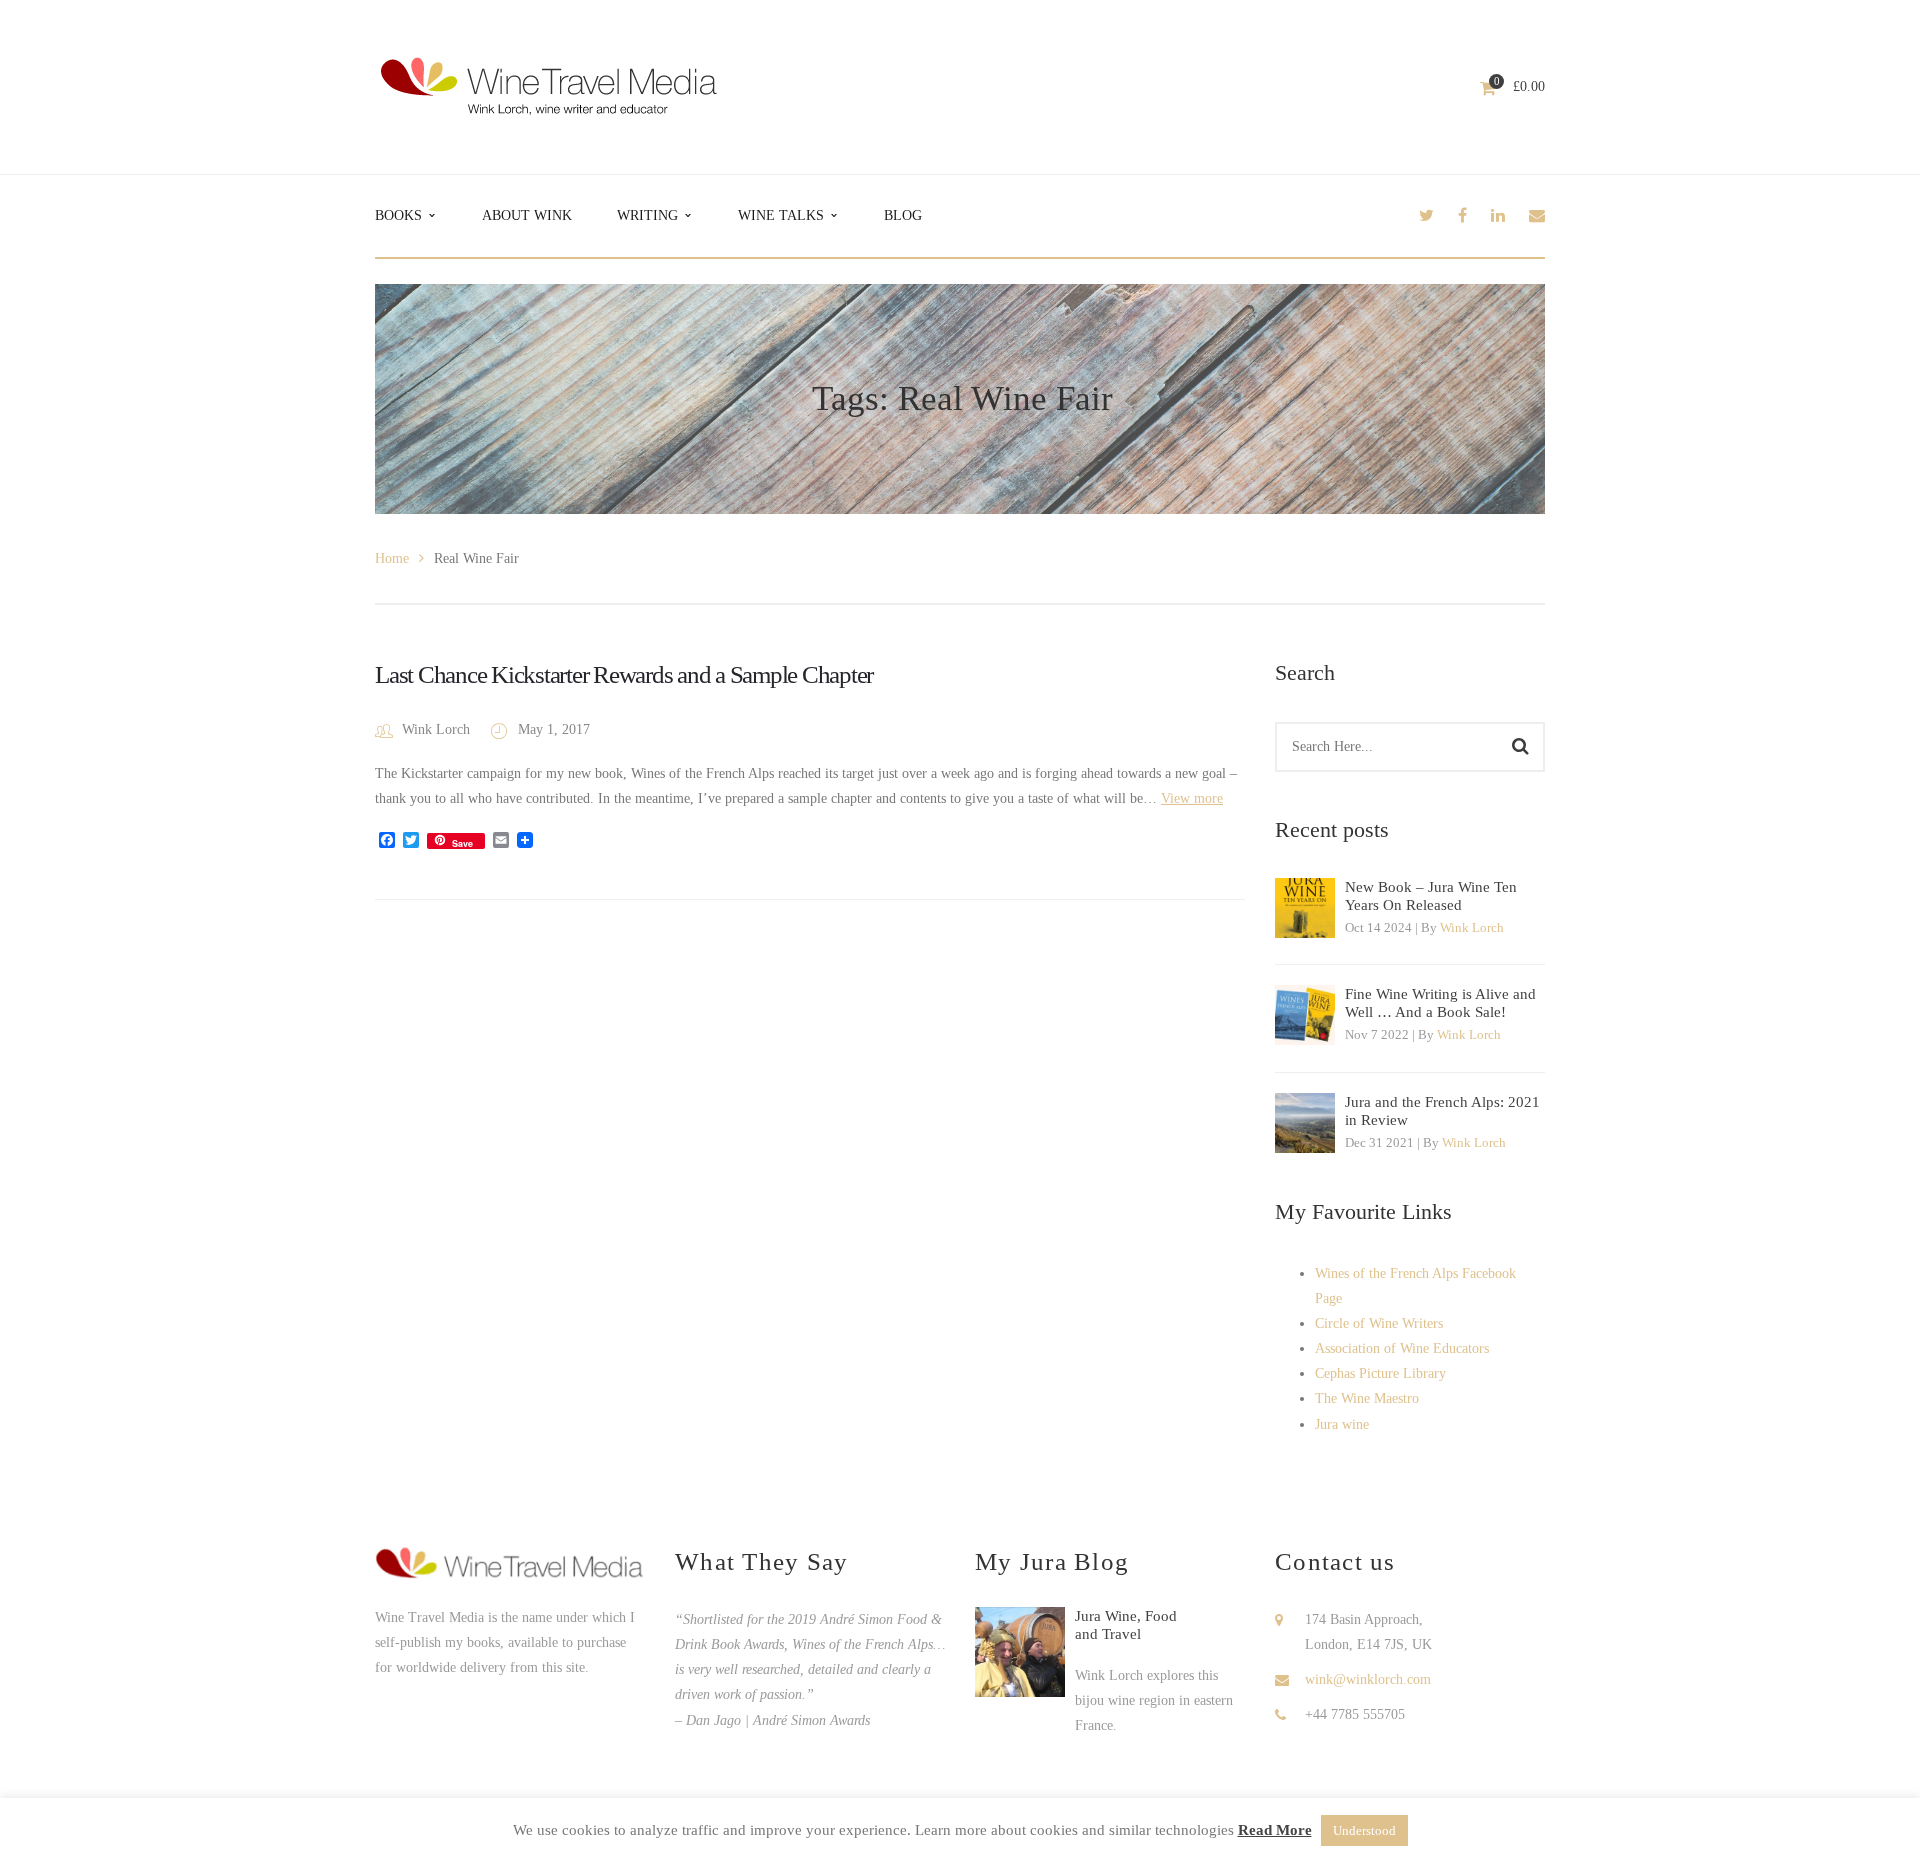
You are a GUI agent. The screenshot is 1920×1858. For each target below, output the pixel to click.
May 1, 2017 (554, 729)
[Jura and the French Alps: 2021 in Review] (1305, 1123)
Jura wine (1342, 1424)
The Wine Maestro (1367, 1398)
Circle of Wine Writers (1379, 1323)
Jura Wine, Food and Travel (1126, 1625)
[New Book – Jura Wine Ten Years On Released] (1305, 908)
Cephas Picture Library (1380, 1373)
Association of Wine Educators (1402, 1348)
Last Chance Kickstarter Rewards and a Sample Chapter (624, 674)
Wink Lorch (436, 729)
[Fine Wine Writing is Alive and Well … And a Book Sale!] (1305, 1015)
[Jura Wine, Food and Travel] (1020, 1652)
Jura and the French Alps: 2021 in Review (1442, 1111)
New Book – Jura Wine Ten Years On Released (1431, 896)
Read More (1275, 1830)
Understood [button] (1364, 1830)
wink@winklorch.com (1368, 1679)
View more (1192, 798)
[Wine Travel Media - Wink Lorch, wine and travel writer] (549, 85)
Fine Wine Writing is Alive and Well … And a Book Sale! (1440, 1003)
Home (392, 558)
